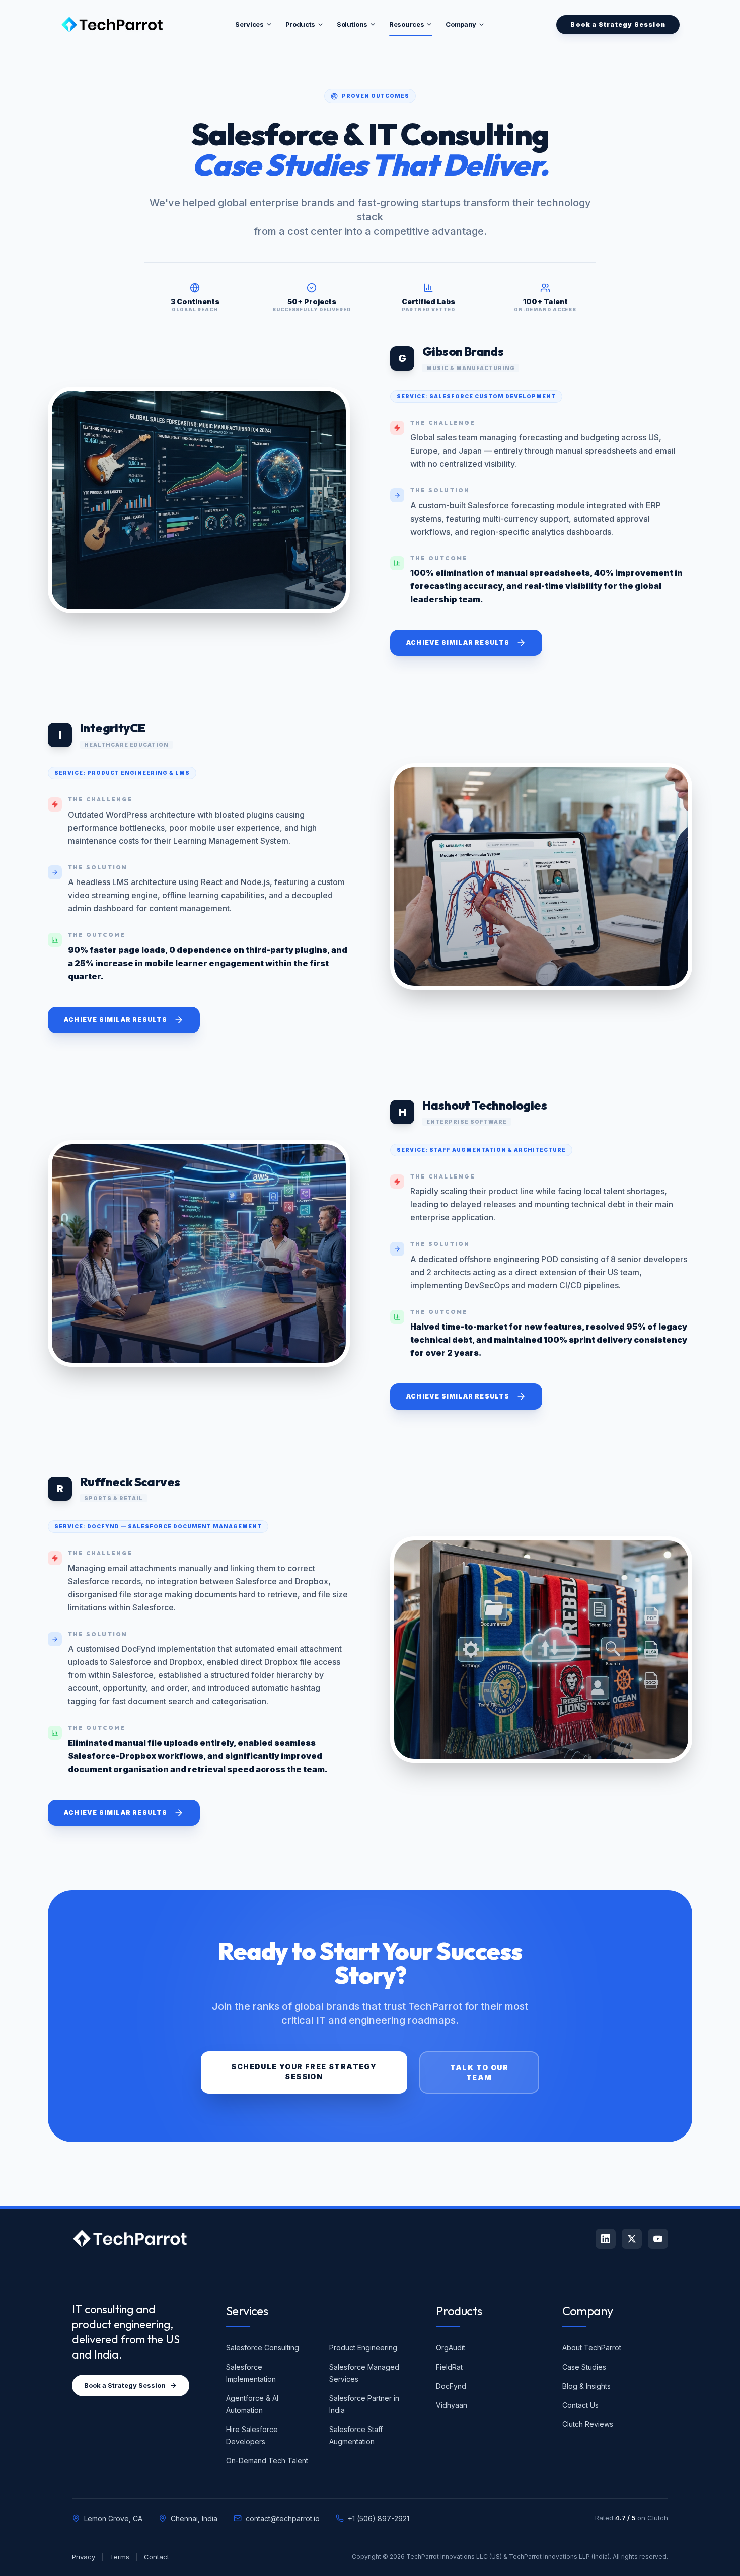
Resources (406, 24)
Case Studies (584, 2367)
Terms (120, 2557)
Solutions (352, 24)
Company (461, 24)
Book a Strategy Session (125, 2385)
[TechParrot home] (130, 2239)
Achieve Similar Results (458, 643)
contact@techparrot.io (283, 2518)
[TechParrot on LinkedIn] (606, 2239)
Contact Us (580, 2405)
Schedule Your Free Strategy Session (304, 2071)
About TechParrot (592, 2348)
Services (249, 24)
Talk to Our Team (479, 2072)
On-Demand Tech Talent (267, 2460)
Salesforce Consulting (263, 2348)
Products (300, 24)
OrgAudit (451, 2348)
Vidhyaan (452, 2405)
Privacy (84, 2557)
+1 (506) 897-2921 (379, 2518)
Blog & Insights (586, 2386)
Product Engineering (363, 2348)
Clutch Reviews (588, 2424)
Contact (157, 2557)
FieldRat (449, 2367)
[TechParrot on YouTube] (658, 2239)
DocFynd (451, 2386)
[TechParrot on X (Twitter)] (632, 2239)
